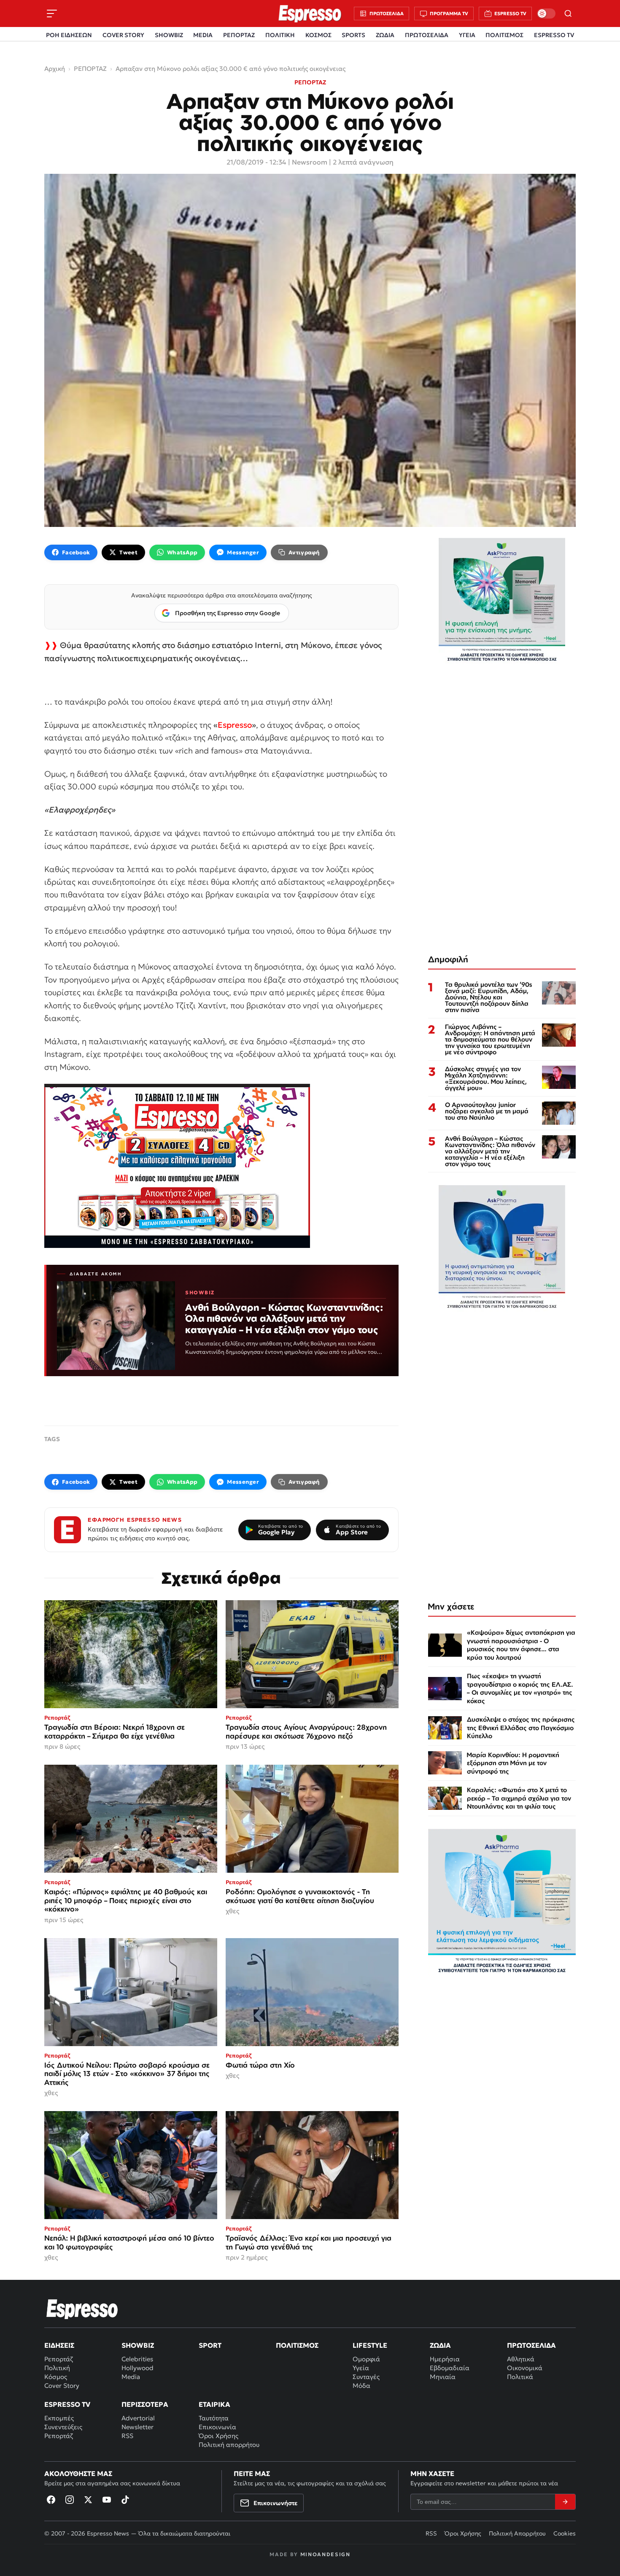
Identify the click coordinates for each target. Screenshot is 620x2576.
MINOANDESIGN (325, 2554)
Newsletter (137, 2427)
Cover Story (62, 2386)
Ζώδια (440, 2345)
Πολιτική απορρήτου (229, 2445)
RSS (127, 2436)
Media (131, 2377)
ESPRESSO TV (554, 35)
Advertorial (138, 2418)
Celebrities (137, 2359)
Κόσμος (56, 2377)
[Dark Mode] (546, 14)
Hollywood (137, 2368)
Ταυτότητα (214, 2418)
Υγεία (361, 2368)
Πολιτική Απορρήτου (517, 2533)
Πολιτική (57, 2368)
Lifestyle (370, 2345)
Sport (210, 2345)
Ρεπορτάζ (59, 2359)
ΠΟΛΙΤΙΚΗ (280, 35)
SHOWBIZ (169, 35)
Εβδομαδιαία (450, 2368)
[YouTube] (107, 2500)
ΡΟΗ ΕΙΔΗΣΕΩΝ (69, 35)
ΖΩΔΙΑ (385, 35)
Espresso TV (67, 2404)
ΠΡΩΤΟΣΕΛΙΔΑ (427, 35)
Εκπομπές (59, 2418)
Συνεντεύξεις (63, 2427)
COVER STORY (123, 35)
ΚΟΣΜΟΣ (318, 35)
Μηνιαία (443, 2377)
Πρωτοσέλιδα (531, 2345)
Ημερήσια (445, 2359)
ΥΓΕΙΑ (467, 35)
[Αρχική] (82, 2309)
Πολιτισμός (297, 2345)
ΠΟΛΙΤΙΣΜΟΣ (504, 35)
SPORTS (353, 35)
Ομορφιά (366, 2359)
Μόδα (361, 2386)
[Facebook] (51, 2500)
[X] (88, 2500)
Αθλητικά (521, 2359)
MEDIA (203, 35)
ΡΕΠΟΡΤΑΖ (239, 35)
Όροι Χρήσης (218, 2436)
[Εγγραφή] (565, 2502)
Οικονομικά (525, 2368)
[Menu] (52, 14)
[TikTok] (125, 2500)
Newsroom (310, 162)
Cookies (565, 2533)
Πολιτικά (520, 2377)
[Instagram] (70, 2500)
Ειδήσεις (59, 2345)
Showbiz (138, 2345)
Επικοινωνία (217, 2427)
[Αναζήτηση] (568, 14)
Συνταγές (366, 2377)
